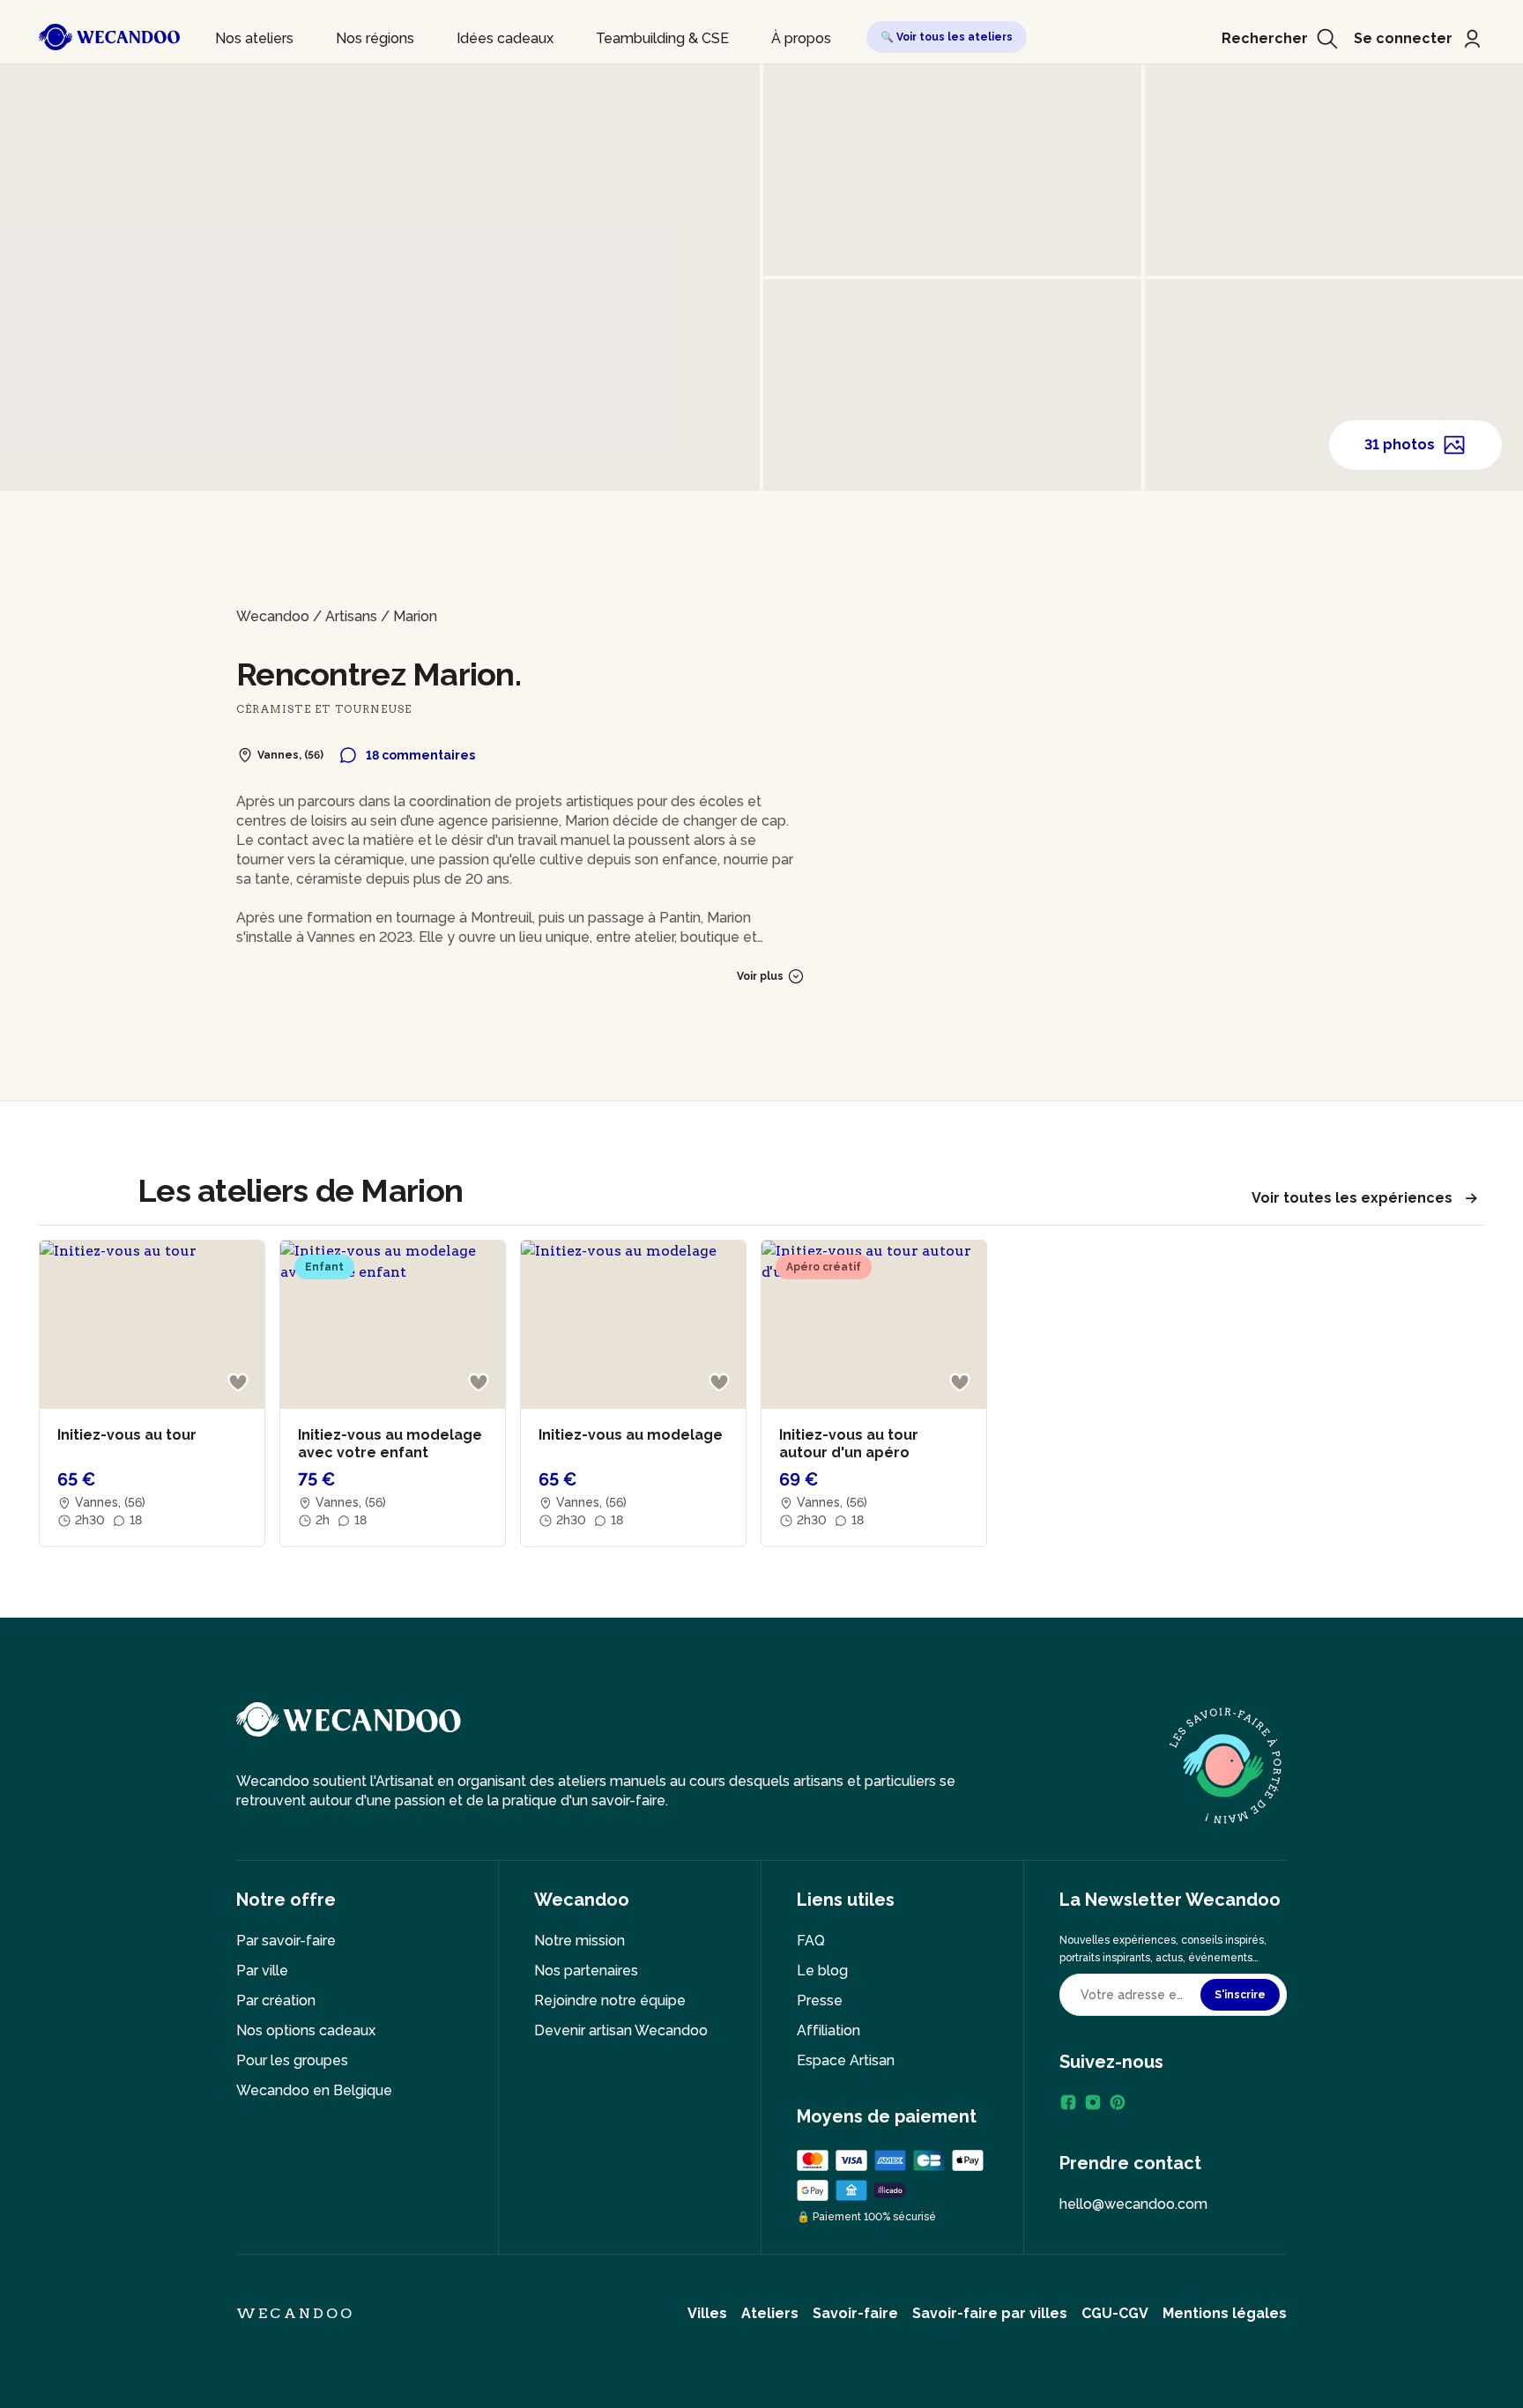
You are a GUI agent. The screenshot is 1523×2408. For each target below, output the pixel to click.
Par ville (262, 1971)
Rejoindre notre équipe (610, 2000)
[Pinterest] (1118, 2102)
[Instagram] (1093, 2102)
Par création (276, 2000)
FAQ (811, 1941)
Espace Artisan (846, 2060)
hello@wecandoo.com (1133, 2204)
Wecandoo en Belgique (314, 2090)
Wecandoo (273, 616)
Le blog (822, 1971)
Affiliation (828, 2030)
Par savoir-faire (286, 1941)
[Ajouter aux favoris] (238, 1382)
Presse (820, 2000)
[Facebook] (1068, 2102)
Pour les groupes (292, 2060)
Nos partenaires (586, 1971)
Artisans (351, 616)
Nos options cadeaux (306, 2030)
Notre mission (579, 1941)
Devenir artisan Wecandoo (621, 2030)
